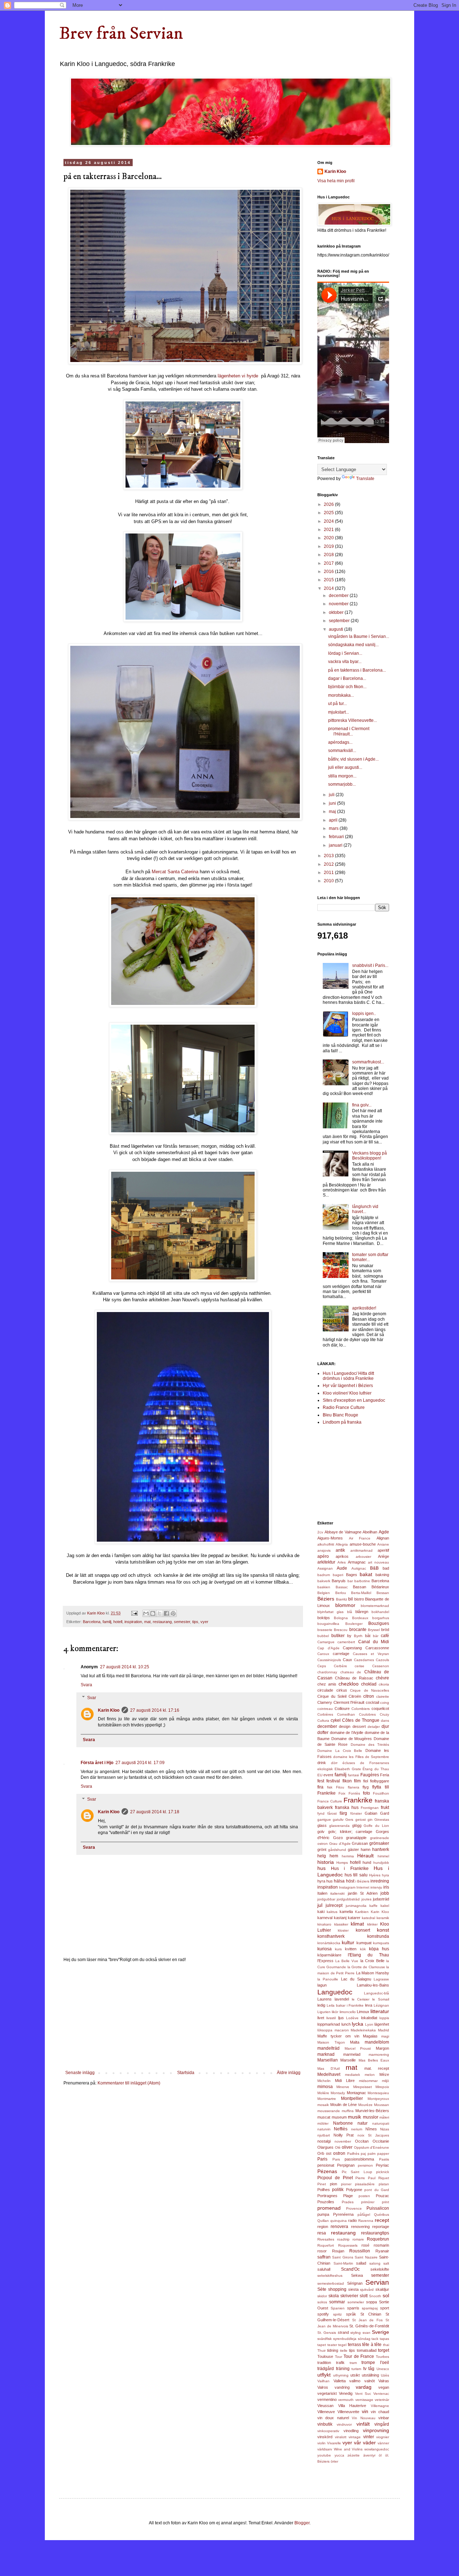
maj (333, 812)
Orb (321, 2153)
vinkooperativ (328, 2431)
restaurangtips (375, 2233)
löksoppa (325, 2030)
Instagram (347, 1887)
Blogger (302, 2523)
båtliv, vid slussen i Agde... (353, 759)
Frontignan (370, 1808)
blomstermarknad (375, 1606)
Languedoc (335, 1992)
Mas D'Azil (328, 2069)
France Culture (330, 1801)
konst (383, 1930)
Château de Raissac (354, 1678)
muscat (324, 2117)
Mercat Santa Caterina (175, 872)
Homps (342, 1863)
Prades (348, 2202)
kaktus (332, 1912)
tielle (344, 2351)
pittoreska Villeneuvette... (352, 720)
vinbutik (325, 2424)
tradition (324, 2363)
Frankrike (358, 1800)
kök (363, 1949)
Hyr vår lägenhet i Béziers (348, 1386)
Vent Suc (363, 2394)
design (345, 1726)
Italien (322, 1893)
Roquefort (326, 2245)
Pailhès (353, 2154)
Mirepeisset (363, 2087)
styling (356, 2333)
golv (321, 1832)
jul (320, 1905)
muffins (348, 2111)
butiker (338, 1636)
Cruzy (384, 1714)
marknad (326, 2054)
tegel (342, 2345)
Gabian (371, 1813)
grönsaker (379, 1843)
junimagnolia (356, 1906)
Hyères (375, 1875)
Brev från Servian (121, 34)
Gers (349, 1820)
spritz (337, 2314)
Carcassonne (377, 1648)
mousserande (329, 2111)
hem (334, 1856)
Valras (384, 2381)
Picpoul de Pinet (335, 2178)
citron (369, 1696)
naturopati (381, 2123)
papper (383, 2154)
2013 (329, 856)
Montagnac (356, 2093)
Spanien (338, 2308)
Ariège (384, 1556)
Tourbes (382, 2357)
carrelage (341, 1654)
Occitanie (381, 2141)
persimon (365, 2165)
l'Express (325, 1961)
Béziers (326, 1599)
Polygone (354, 2190)
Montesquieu (378, 2093)
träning (343, 2369)
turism (356, 2369)
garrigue (324, 1820)
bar (350, 1581)
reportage (381, 2227)
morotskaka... (341, 695)
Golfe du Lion (376, 1826)
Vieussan (325, 2406)
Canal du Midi (374, 1642)
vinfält (363, 2424)
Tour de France (359, 2356)
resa (322, 2233)
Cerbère (340, 1666)
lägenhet (382, 2024)
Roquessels (348, 2245)
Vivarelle (334, 2443)
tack (375, 2339)
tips (195, 1622)
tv (365, 2369)
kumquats (381, 1943)
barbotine (362, 1581)
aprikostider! (364, 1308)
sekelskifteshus (330, 2276)
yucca (339, 2455)
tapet (322, 2345)
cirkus (342, 1690)
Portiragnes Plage (335, 2196)
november (339, 604)
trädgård (326, 2369)
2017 (329, 563)
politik (338, 2190)
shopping (337, 2289)
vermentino (327, 2399)
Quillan (323, 2221)
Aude (342, 1568)
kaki (321, 1912)
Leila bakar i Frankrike (345, 2005)
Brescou (341, 1630)
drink (322, 1763)
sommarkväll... (342, 751)
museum (339, 2117)
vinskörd (325, 2437)
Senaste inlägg (80, 2073)
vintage (355, 2437)
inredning (380, 1881)
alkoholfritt (326, 1544)
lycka (358, 2024)
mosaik (323, 2105)
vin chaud (380, 2412)
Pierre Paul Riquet (372, 2178)
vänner (383, 2443)
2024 (329, 521)
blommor (345, 1605)
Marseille (348, 2060)
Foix (342, 1793)
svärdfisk (325, 2339)
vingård (382, 2424)
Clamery (325, 1702)
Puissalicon (378, 2208)
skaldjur (382, 2289)
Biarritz (342, 1599)
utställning (370, 2375)
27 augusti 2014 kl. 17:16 (155, 1710)
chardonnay (327, 1672)
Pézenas (327, 2171)
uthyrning (341, 2375)
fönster (356, 1813)
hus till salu (356, 1875)
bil (351, 1599)
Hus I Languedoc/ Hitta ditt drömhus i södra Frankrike (348, 1376)
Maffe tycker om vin (338, 2036)
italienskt (337, 1893)
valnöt (370, 2381)
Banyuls (339, 1581)
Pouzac (382, 2196)
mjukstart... (339, 712)
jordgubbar (326, 1899)
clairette (383, 1696)
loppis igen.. (364, 1014)
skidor (322, 2296)
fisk (330, 1787)
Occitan (362, 2141)
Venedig (346, 2393)
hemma (348, 1856)
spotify (323, 2314)
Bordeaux (360, 1618)
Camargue (326, 1642)
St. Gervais (327, 2333)
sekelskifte (380, 2269)
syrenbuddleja (345, 2339)
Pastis (384, 2159)
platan (384, 2184)
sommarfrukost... (368, 1062)
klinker (372, 1924)
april (334, 820)
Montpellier (352, 2098)
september (340, 621)
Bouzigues (379, 1623)
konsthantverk (331, 1936)
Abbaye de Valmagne (343, 1532)
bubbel (323, 1636)
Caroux (323, 1654)
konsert (363, 1930)
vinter (369, 2437)
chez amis (327, 1684)
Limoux (363, 2012)
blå (350, 1612)
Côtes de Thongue (361, 1720)
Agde (384, 1532)
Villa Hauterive (352, 2406)
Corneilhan (346, 1714)
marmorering (379, 2055)
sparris (353, 2308)
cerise (359, 1666)
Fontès (354, 1793)
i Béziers (362, 1881)
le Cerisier (361, 1999)
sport (385, 2308)
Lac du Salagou (356, 1979)
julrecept (334, 1905)
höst (350, 1881)
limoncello (348, 2012)
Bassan (359, 1587)
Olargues (325, 2147)
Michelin (324, 2081)
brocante (358, 1630)
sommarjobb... (342, 784)
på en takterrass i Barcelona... (357, 670)
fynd (321, 1813)
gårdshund (337, 1850)
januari (336, 845)
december (339, 596)
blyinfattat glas (330, 1612)
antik (340, 1550)
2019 (329, 546)
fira (320, 1787)
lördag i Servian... (345, 653)
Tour (339, 2357)
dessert (359, 1726)
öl (380, 2455)
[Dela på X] (160, 1613)
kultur (348, 1942)
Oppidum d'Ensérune (372, 2147)
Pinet (322, 2184)
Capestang (352, 1648)
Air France (360, 1538)
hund (367, 1862)
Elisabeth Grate (348, 1769)
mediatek (352, 2075)
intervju (376, 1887)
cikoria (384, 1684)
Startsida (186, 2073)
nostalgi (324, 2141)
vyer (204, 1622)
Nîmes (371, 2129)
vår (358, 2443)
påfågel (364, 2215)
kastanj (340, 1918)
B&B (374, 1568)
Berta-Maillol (361, 1593)
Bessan (383, 1593)
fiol (366, 1781)
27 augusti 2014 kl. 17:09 (140, 1763)
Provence (354, 2208)
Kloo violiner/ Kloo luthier (347, 1393)
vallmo (355, 2381)
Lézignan (381, 2005)
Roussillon (360, 2251)
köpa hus (379, 1949)
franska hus (347, 1808)
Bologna (341, 1618)
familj (107, 1622)
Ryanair (382, 2251)
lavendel (342, 1999)
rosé (365, 2245)
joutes (366, 1899)
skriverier (349, 2296)
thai (386, 2345)
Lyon (369, 2024)
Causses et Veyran (371, 1654)
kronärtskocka (329, 1943)
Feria (385, 1775)
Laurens (325, 1999)
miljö (385, 2081)
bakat (366, 1574)
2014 (329, 588)
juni (333, 803)
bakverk (324, 1581)
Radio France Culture (344, 1407)
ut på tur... (337, 704)
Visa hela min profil (336, 181)
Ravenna (366, 2221)
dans (385, 1721)
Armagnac (357, 1562)
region (323, 2227)
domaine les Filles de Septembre (361, 1757)
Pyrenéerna (343, 2214)
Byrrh (358, 1636)
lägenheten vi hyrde (238, 376)
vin (365, 2411)
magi (385, 2036)
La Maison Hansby (373, 1973)
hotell (118, 1622)
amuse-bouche (363, 1544)
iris (386, 1887)
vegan (384, 2387)
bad (386, 1568)
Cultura (323, 1721)
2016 (329, 572)
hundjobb (381, 1863)
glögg (357, 1825)
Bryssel (374, 1630)
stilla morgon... (342, 776)
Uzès (385, 2375)
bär (376, 1636)
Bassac (342, 1587)
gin (370, 1820)
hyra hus (325, 1881)
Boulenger (354, 1624)
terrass (354, 2345)
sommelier (356, 2302)
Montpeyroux (378, 2099)
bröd (385, 1630)
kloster (343, 1930)
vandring (342, 2387)
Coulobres (367, 1714)
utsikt (355, 2375)
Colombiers (361, 1709)
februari (337, 837)
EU (320, 1775)
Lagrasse (381, 1979)
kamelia (346, 1912)
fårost (332, 1813)
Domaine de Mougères (352, 1739)
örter (334, 2461)
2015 (329, 580)
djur (385, 1726)
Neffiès (341, 2129)
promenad (329, 2208)
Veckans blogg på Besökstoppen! (370, 1156)
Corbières (325, 1714)
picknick (383, 2172)
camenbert (346, 1642)
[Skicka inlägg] (134, 1613)
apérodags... (340, 742)
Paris (322, 2159)
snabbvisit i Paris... (370, 965)
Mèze (384, 2074)
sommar (337, 2302)
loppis (384, 2018)
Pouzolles (326, 2202)
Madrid (384, 2030)
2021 (329, 530)
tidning (333, 2350)
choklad (369, 1684)
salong (375, 2263)
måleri (384, 2117)
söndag (364, 2339)
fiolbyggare (380, 1781)
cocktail (372, 1702)
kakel (385, 1906)
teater (332, 2345)
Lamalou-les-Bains (373, 1985)
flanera (354, 1787)
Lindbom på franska (342, 1422)
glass (322, 1825)
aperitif (383, 1550)
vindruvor (344, 2424)
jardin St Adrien (363, 1893)
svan (366, 2333)
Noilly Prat (344, 2135)
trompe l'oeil (375, 2363)
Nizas (385, 2129)
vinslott (341, 2437)
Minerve (343, 2087)
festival (333, 1781)
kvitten (351, 1949)
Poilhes (324, 2190)
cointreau (325, 1709)
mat (147, 1622)
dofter (323, 1733)
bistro (359, 1599)
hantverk (381, 1849)
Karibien (362, 1912)
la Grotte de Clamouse (366, 1967)
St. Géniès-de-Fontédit (369, 2326)
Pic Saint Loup (357, 2172)
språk (351, 2314)
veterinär (382, 2400)
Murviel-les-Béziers (372, 2111)
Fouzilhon (381, 1793)
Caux (347, 1660)
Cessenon (381, 1666)
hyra (385, 1875)
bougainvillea (328, 1624)
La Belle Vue (347, 1961)
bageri (338, 1575)
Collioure (342, 1708)
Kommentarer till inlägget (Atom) (129, 2083)
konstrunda (378, 1936)
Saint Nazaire (366, 2257)
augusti (337, 629)
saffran (324, 2257)
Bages (352, 1575)
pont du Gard (377, 2190)
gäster (353, 1849)
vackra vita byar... (345, 662)
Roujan (338, 2251)
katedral (368, 1918)
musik (354, 2117)
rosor (322, 2251)
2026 (329, 504)
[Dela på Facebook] (166, 1613)
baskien (324, 1587)
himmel (383, 1856)
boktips (324, 1618)
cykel (336, 1720)
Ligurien (324, 2012)
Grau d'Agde (340, 1844)
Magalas (370, 2036)
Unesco (383, 2369)
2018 (329, 555)
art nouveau (378, 1562)
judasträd (381, 1899)
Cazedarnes (364, 1660)
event (328, 1775)
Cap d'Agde (328, 1648)
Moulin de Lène (344, 2105)
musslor (371, 2117)
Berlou (341, 1593)
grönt (322, 1849)
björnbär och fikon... (347, 687)
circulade (325, 1690)
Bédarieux (380, 1587)
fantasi (353, 1775)
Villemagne (380, 2406)
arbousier (363, 1557)
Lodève (352, 2018)
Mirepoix (382, 2087)
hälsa (339, 1881)
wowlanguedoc (377, 2449)
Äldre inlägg (289, 2073)
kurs (338, 1949)
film (357, 1781)
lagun (322, 1985)
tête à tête (372, 2345)
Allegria (342, 1544)
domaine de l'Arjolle (347, 1733)
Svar (92, 1698)
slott (364, 2296)
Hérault (365, 1856)
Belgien (324, 1593)
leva (369, 2005)
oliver (347, 2147)
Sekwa (357, 2275)
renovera (339, 2227)
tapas (384, 2339)
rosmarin (381, 2245)
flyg (366, 1787)
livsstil (331, 2018)
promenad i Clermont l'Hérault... (349, 731)
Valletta (340, 2381)
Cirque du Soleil (332, 1696)
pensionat (326, 2165)
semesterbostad (331, 2283)
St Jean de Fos (367, 2320)
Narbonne (343, 2123)
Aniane (383, 1544)
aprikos (342, 1556)
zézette (354, 2455)
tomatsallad (367, 2350)
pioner (346, 2184)
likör (335, 2012)
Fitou (340, 1787)
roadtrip (343, 2239)
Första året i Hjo (97, 1763)
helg (322, 1856)
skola (334, 2296)
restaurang (162, 1622)
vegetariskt (327, 2393)
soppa (372, 2302)
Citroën (355, 1696)
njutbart (324, 2135)
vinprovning (376, 2430)
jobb (385, 1893)
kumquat (364, 1943)
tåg (371, 2369)
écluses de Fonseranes (366, 1763)
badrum (324, 1575)
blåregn (362, 1612)
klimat (357, 1924)
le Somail (381, 1999)
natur (363, 2123)
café (385, 1636)
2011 (329, 873)
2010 (329, 881)
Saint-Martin (343, 2263)
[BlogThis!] (153, 1613)
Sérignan (355, 2283)
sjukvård (367, 2290)
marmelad (352, 2054)
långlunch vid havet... (365, 1209)
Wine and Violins (348, 2449)
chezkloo (349, 1684)
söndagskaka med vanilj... (353, 645)
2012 (329, 864)
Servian (377, 2282)
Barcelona (92, 1622)
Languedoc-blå (377, 1993)
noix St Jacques (373, 2135)
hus (321, 1868)
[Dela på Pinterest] (173, 1613)
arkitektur (326, 1562)
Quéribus (382, 2215)
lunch (346, 2024)
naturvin (324, 2129)
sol (386, 2295)
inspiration (133, 1622)
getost (361, 1820)
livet (321, 2018)
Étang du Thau (376, 1769)
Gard (385, 1813)
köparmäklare (329, 1955)
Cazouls (382, 1660)
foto (366, 1793)
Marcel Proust (358, 2048)
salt (386, 2263)
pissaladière (365, 2184)
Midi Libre (345, 2081)
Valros (323, 2387)
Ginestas (382, 1820)
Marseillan (328, 2060)
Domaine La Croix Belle (340, 1751)
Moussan (382, 2105)
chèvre (382, 1678)
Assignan (325, 1568)
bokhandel (380, 1612)
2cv (320, 1532)
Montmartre (327, 2099)
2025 (329, 513)
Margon (382, 2048)
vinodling (351, 2431)
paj (363, 2154)
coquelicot (380, 1708)
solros (322, 2302)
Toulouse (325, 2356)
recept (382, 2220)
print (385, 2202)
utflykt (324, 2375)
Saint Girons (342, 2257)
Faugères (370, 1775)
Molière (323, 2093)
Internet (363, 1887)
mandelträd (328, 2048)
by (349, 1636)
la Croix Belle (372, 1961)
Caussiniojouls (329, 1660)
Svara (86, 1685)
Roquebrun (378, 2239)
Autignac (359, 1568)
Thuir (321, 2351)
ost (329, 2153)
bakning (382, 1575)
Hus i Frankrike (350, 1868)
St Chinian (371, 2314)
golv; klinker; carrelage (350, 1832)
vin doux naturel (333, 2418)
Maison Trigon (331, 2042)
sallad (361, 2263)
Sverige (380, 2332)
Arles (342, 1562)
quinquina (339, 2221)
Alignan (383, 1538)
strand (343, 2332)
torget (384, 2350)
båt (368, 1636)
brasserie (325, 1630)
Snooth (375, 2296)
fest (321, 1781)
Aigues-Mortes (330, 1538)
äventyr (369, 2455)
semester (182, 1622)
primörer (368, 2202)
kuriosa (325, 1949)
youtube (324, 2455)
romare (358, 2239)
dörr (334, 1763)
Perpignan (346, 2165)
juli (332, 795)
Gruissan (360, 1843)
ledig (321, 2005)
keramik (383, 1918)
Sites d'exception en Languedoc (354, 1400)
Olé (338, 2147)
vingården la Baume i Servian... (359, 636)
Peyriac (382, 2165)
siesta (353, 2289)
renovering (360, 2227)
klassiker (341, 1924)
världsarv (325, 2449)
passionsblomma (359, 2159)
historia (326, 1862)
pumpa (323, 2214)
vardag (364, 2387)
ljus (341, 2018)
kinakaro (324, 1924)
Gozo (338, 1838)
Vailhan (323, 2381)
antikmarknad (361, 1550)
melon (370, 2075)
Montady (338, 2093)
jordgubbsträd (348, 1899)
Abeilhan (370, 1532)
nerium (357, 2129)
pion (333, 2184)
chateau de (351, 1672)
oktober (337, 612)
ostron (339, 2153)
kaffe (373, 1906)
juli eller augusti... (345, 767)
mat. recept (377, 2068)
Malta (355, 2042)
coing (385, 1703)
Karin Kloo (109, 1710)
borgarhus (381, 1618)
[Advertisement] (183, 2016)
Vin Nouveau (363, 2418)
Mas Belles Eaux (374, 2060)
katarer (354, 1918)
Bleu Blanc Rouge (340, 1415)
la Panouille (328, 1979)
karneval (325, 1918)
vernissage (364, 2400)
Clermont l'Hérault (349, 1702)
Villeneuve (326, 2412)
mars (334, 828)
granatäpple (356, 1838)
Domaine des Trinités (370, 1745)
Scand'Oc (350, 2269)
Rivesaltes (326, 2239)
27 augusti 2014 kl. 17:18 (155, 1812)
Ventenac (381, 2394)
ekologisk (325, 1769)
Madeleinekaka (363, 2030)
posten (364, 2196)
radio (352, 2220)
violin (321, 2443)
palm (372, 2154)
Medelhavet (329, 2074)
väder (369, 2443)
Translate (365, 479)
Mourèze (365, 2105)
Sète (322, 2289)
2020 (329, 538)
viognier (383, 2437)
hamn (366, 1849)
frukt (385, 1808)
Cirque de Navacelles (370, 1690)
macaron (342, 2030)
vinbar (384, 2418)
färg (343, 1813)
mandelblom (377, 2042)
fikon (347, 1781)
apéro (323, 1556)
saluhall (324, 2269)
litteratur (380, 2011)
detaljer (374, 1727)
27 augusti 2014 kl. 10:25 (125, 1667)
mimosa (325, 2087)
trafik (340, 2363)
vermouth (346, 2400)
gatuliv (338, 1820)
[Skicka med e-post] (146, 1613)
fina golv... (362, 1105)
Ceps (322, 1666)
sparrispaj (370, 2308)
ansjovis (324, 1550)
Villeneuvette (348, 2412)
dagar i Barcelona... (347, 678)
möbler (323, 2123)
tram (353, 2363)
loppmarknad (329, 2024)
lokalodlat (369, 2018)
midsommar (368, 2081)
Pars (336, 2159)
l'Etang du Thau (368, 1955)
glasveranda (339, 1826)
